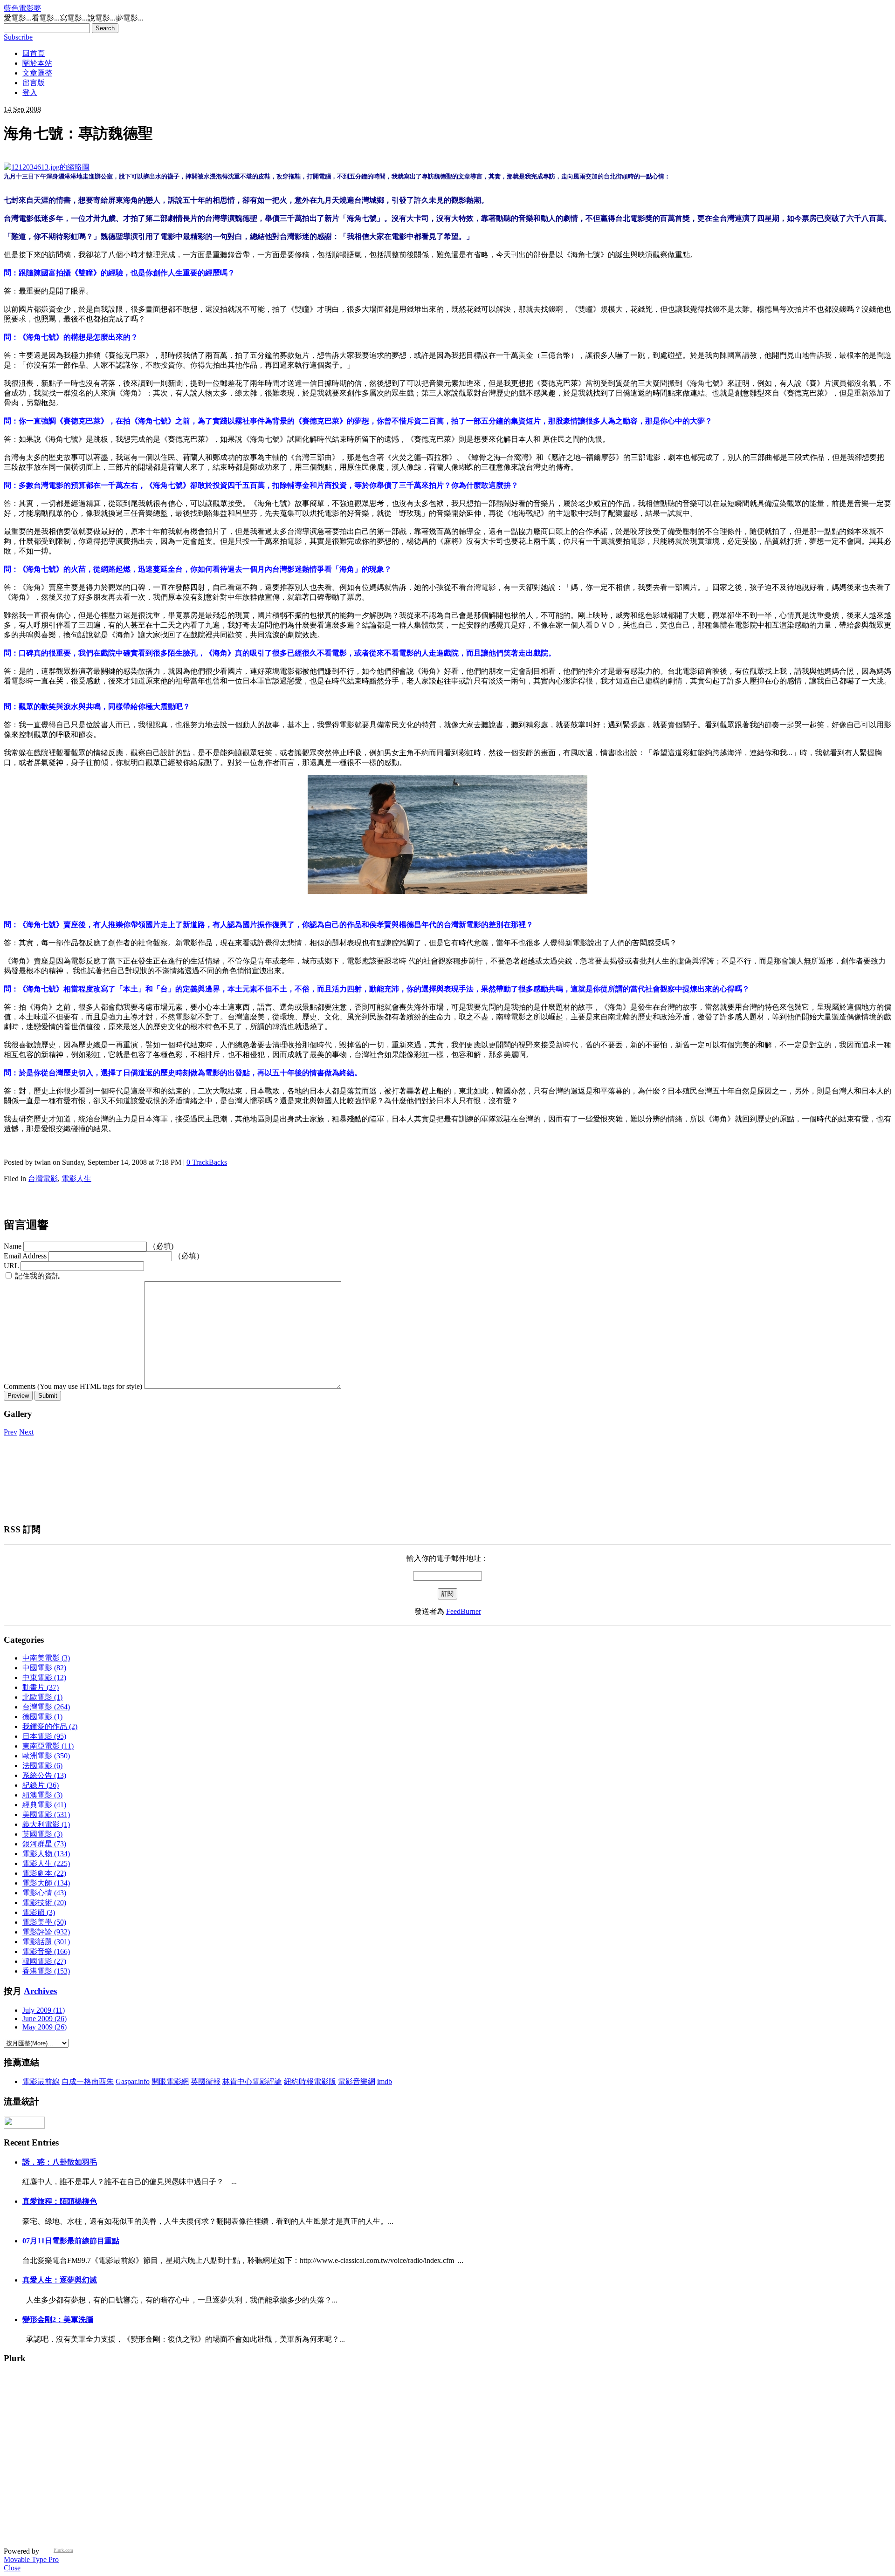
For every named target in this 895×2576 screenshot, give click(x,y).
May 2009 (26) (45, 2027)
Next (26, 1432)
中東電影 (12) (44, 1677)
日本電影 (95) (44, 1736)
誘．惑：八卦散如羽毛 (60, 2162)
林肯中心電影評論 (252, 2081)
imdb (385, 2081)
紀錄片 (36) (41, 1785)
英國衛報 (206, 2081)
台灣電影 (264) (46, 1707)
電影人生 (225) (46, 1863)
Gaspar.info (133, 2081)
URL (11, 1266)
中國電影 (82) (44, 1668)
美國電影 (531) (46, 1814)
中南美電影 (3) (46, 1658)
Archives (40, 1991)
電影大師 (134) (46, 1883)
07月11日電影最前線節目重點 (71, 2241)
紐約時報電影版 (310, 2081)
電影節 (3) (39, 1912)
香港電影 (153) (46, 1971)
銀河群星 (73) (44, 1844)
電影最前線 (41, 2081)
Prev (10, 1432)
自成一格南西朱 (88, 2081)
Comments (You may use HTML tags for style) (73, 1386)
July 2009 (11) (44, 2010)
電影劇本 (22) (44, 1873)
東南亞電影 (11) (48, 1746)
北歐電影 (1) (42, 1697)
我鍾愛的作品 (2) (50, 1726)
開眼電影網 (170, 2081)
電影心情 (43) (44, 1893)
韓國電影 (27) (44, 1961)
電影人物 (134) (46, 1854)
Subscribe (18, 37)
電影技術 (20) (44, 1903)
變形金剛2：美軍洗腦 (58, 2320)
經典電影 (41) (44, 1805)
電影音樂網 (357, 2081)
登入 (30, 92)
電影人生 (76, 1179)
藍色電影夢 (22, 8)
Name (13, 1246)
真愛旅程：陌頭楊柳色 (60, 2201)
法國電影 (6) (42, 1766)
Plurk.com (63, 2550)
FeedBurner (464, 1611)
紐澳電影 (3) (42, 1795)
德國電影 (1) (42, 1717)
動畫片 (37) (41, 1687)
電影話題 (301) (46, 1942)
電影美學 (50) (44, 1922)
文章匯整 (37, 73)
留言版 (34, 83)
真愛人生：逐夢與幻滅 (60, 2280)
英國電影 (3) (42, 1834)
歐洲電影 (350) (46, 1756)
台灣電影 (43, 1179)
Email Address (25, 1256)
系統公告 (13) (44, 1775)
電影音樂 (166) (46, 1951)
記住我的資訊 (37, 1276)
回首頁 (34, 53)
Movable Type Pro (31, 2559)
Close (12, 2568)
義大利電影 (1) (46, 1824)
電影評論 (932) (46, 1932)
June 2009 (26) (45, 2019)
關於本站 (37, 63)
